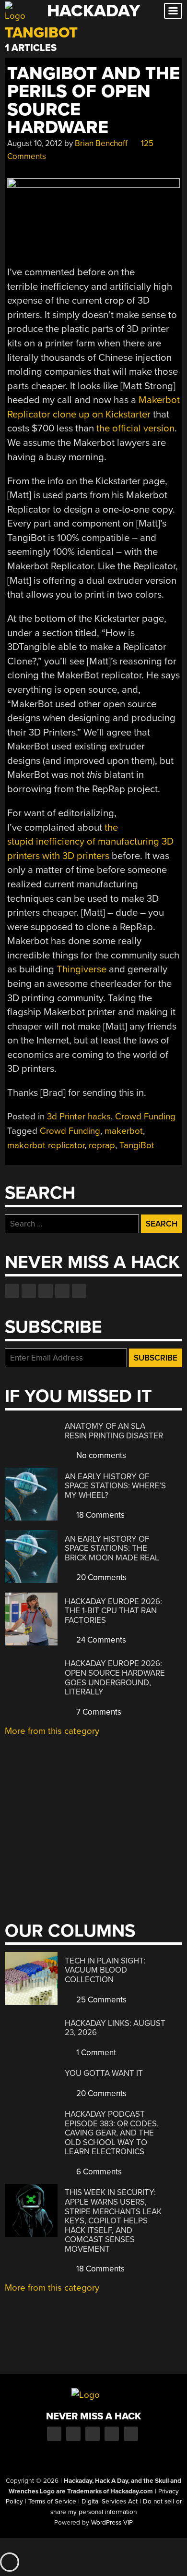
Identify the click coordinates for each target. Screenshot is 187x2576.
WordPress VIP (112, 2523)
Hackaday (93, 11)
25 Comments (100, 2000)
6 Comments (98, 2172)
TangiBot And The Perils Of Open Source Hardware (93, 101)
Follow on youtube (46, 1291)
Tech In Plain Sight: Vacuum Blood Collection (105, 1970)
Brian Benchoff (101, 143)
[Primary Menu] (173, 11)
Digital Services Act (110, 2502)
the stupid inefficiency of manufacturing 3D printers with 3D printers (90, 842)
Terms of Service (52, 2502)
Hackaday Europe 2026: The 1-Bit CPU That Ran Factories (113, 1611)
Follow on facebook (12, 1291)
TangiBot (137, 1145)
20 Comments (100, 1577)
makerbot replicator (46, 1145)
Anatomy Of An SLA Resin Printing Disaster (114, 1431)
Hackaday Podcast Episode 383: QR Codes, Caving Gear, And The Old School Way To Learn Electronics (112, 2133)
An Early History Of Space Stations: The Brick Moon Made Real (112, 1548)
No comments (100, 1455)
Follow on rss (62, 1291)
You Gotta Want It (104, 2073)
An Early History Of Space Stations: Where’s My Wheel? (115, 1486)
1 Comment (95, 2053)
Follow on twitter (29, 1291)
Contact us (79, 1291)
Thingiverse (82, 969)
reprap (102, 1145)
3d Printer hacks (79, 1116)
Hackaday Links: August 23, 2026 (115, 2028)
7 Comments (98, 1712)
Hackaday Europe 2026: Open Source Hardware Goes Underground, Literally (115, 1678)
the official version (135, 428)
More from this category (52, 1731)
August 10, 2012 (35, 143)
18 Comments (99, 1515)
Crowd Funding (145, 1116)
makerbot (124, 1131)
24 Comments (100, 1640)
